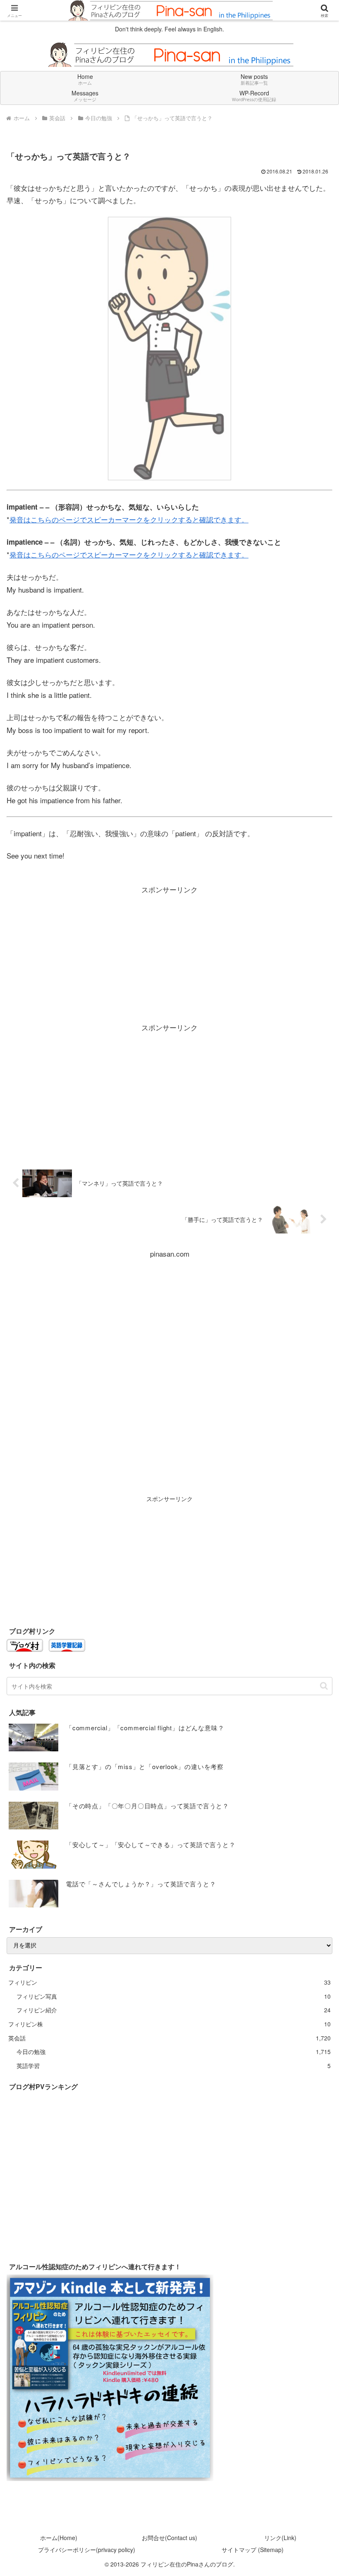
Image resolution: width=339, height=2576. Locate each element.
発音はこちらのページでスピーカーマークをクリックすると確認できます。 (129, 519)
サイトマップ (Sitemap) (253, 2550)
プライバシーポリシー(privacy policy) (87, 2550)
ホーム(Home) (59, 2538)
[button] (324, 1686)
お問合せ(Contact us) (169, 2538)
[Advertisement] (169, 954)
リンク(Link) (280, 2538)
